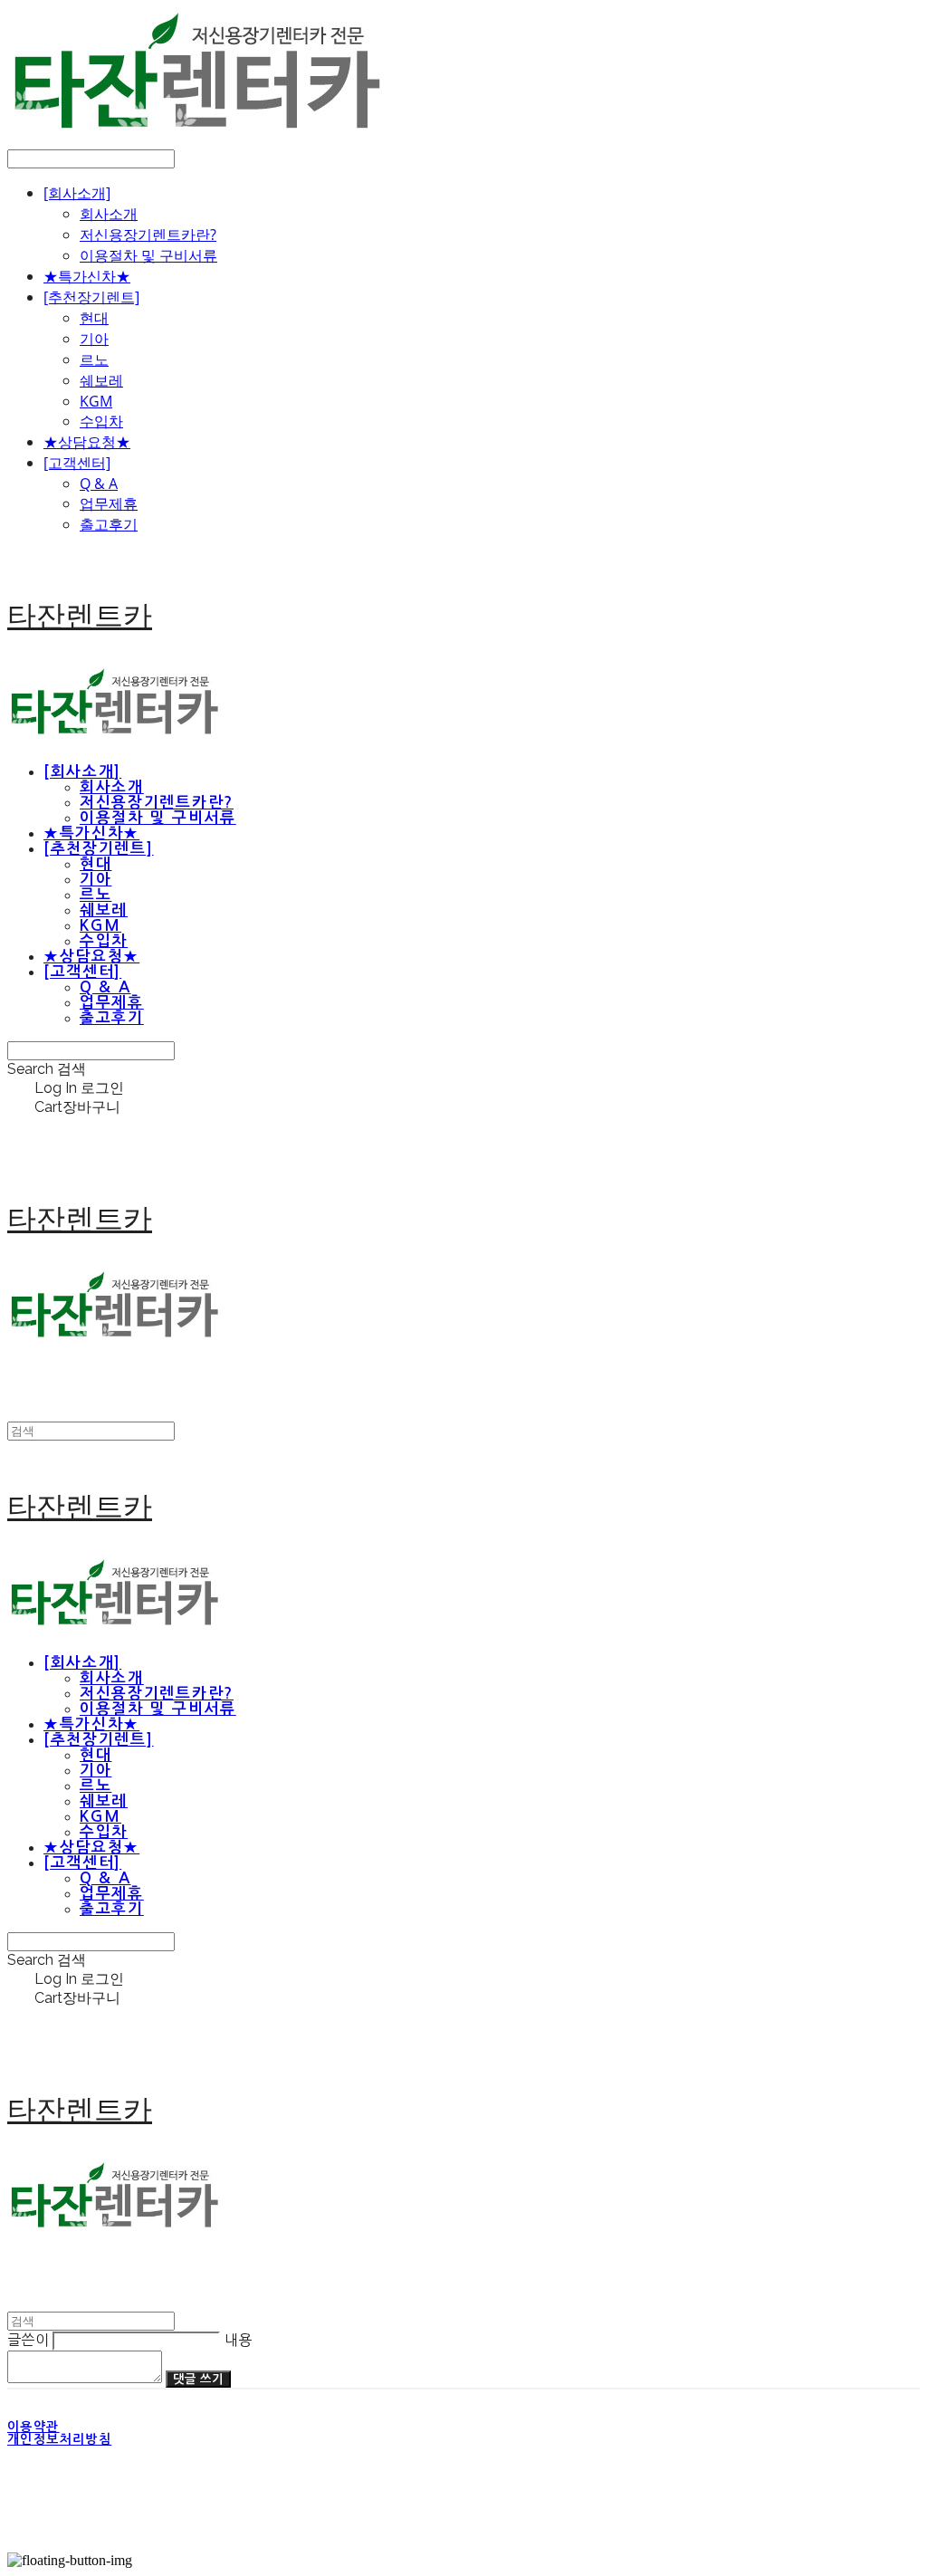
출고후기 (109, 524)
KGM (96, 401)
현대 (94, 318)
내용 (239, 2340)
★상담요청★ (87, 442)
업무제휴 (109, 503)
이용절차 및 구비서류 (148, 255)
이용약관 (33, 2427)
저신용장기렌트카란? (148, 235)
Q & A (99, 484)
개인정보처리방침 (59, 2439)
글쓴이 (28, 2340)
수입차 (101, 421)
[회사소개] (77, 193)
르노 (94, 359)
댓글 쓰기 (198, 2379)
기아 (94, 339)
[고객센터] (77, 463)
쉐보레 (101, 380)
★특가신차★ (87, 276)
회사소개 (109, 214)
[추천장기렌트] (91, 297)
